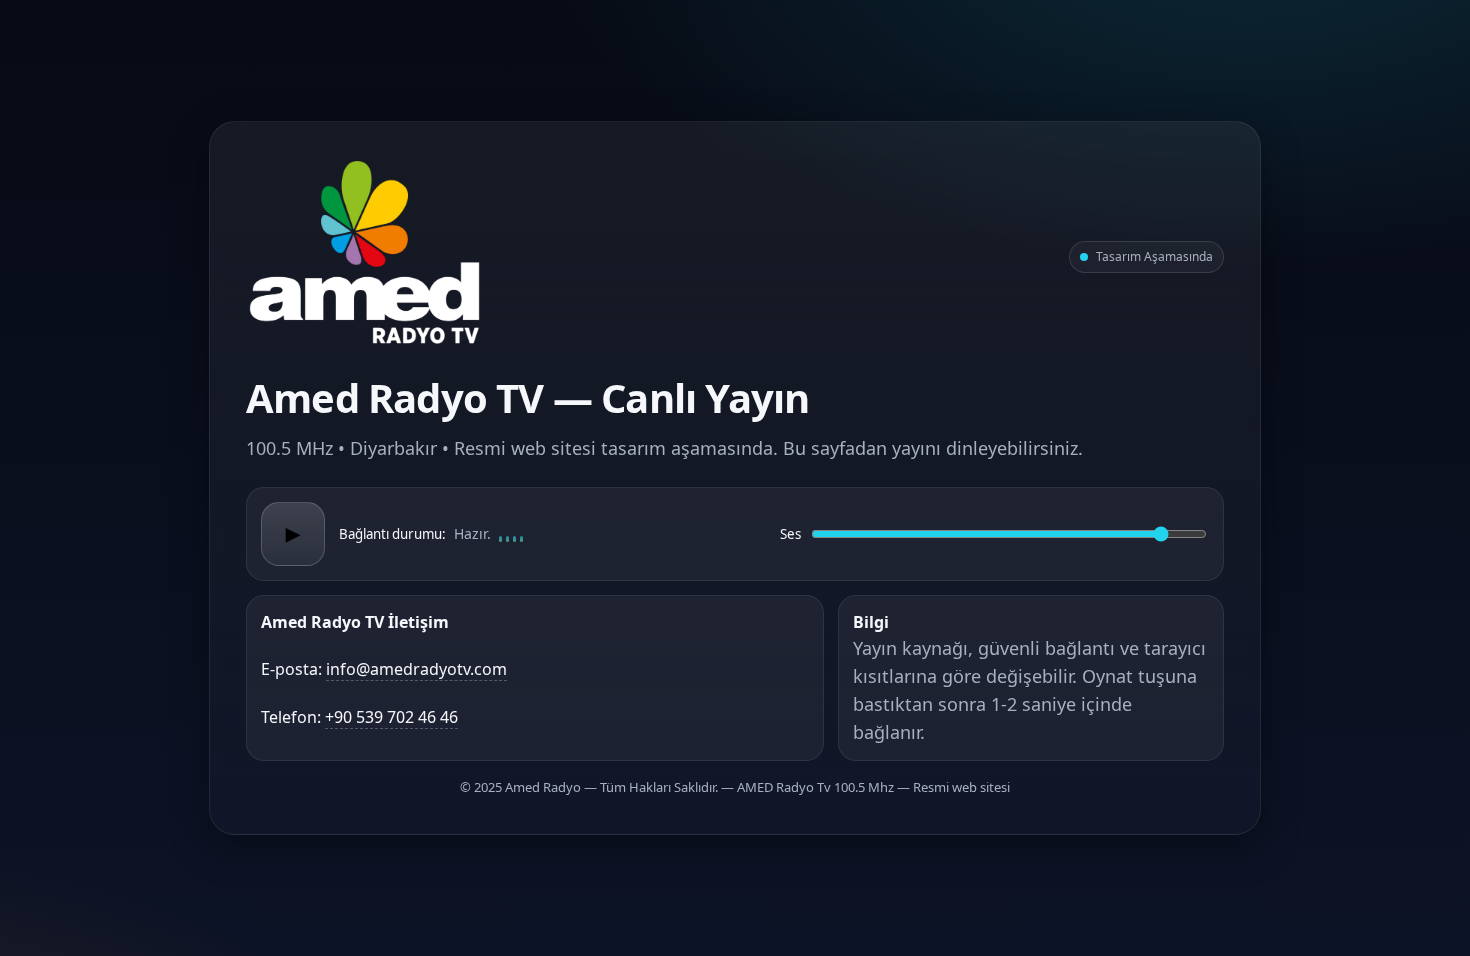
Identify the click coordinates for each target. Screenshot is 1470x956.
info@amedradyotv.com (416, 669)
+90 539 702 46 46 (391, 717)
